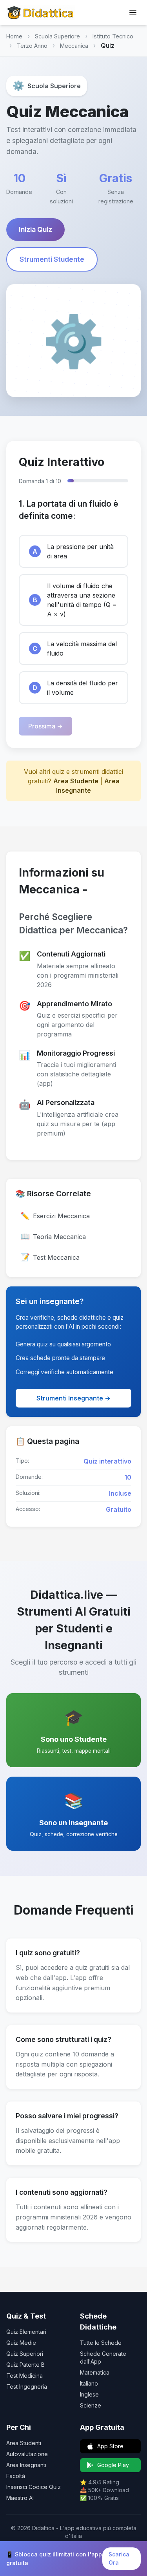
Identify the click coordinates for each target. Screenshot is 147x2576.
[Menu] (133, 13)
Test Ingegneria (27, 2387)
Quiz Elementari (26, 2332)
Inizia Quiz (35, 229)
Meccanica (74, 46)
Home (14, 36)
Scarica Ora (119, 2558)
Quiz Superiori (25, 2354)
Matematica (95, 2372)
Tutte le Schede (101, 2343)
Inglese (89, 2394)
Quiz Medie (21, 2343)
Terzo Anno (32, 46)
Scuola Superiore (57, 36)
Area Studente (76, 781)
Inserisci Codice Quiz (34, 2487)
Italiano (89, 2383)
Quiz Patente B (25, 2365)
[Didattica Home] (41, 13)
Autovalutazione (27, 2454)
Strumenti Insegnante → (73, 1398)
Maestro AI (20, 2498)
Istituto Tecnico (113, 36)
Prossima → (45, 726)
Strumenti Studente (52, 259)
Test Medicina (24, 2376)
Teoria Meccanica (53, 1236)
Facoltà (16, 2476)
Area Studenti (24, 2443)
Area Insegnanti (26, 2465)
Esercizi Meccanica (55, 1216)
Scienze (91, 2405)
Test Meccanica (50, 1257)
